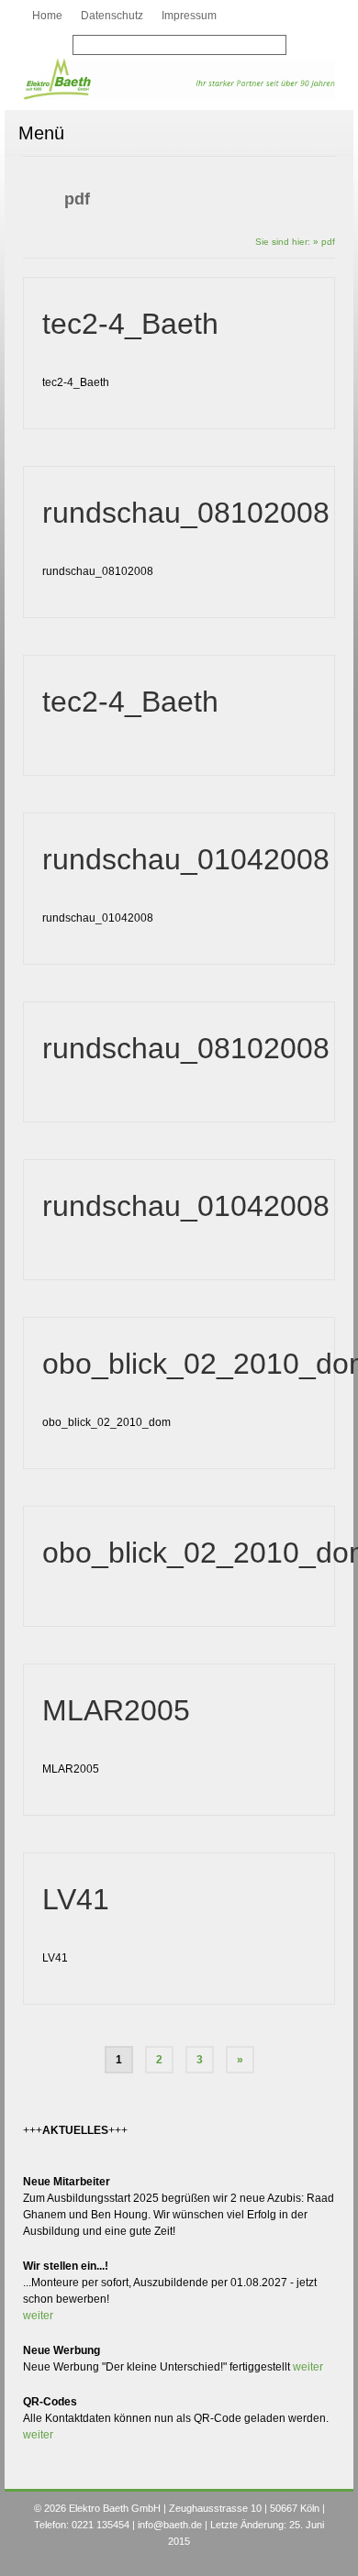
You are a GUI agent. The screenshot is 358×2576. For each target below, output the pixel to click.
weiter (38, 2316)
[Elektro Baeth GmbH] (179, 79)
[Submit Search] (86, 46)
